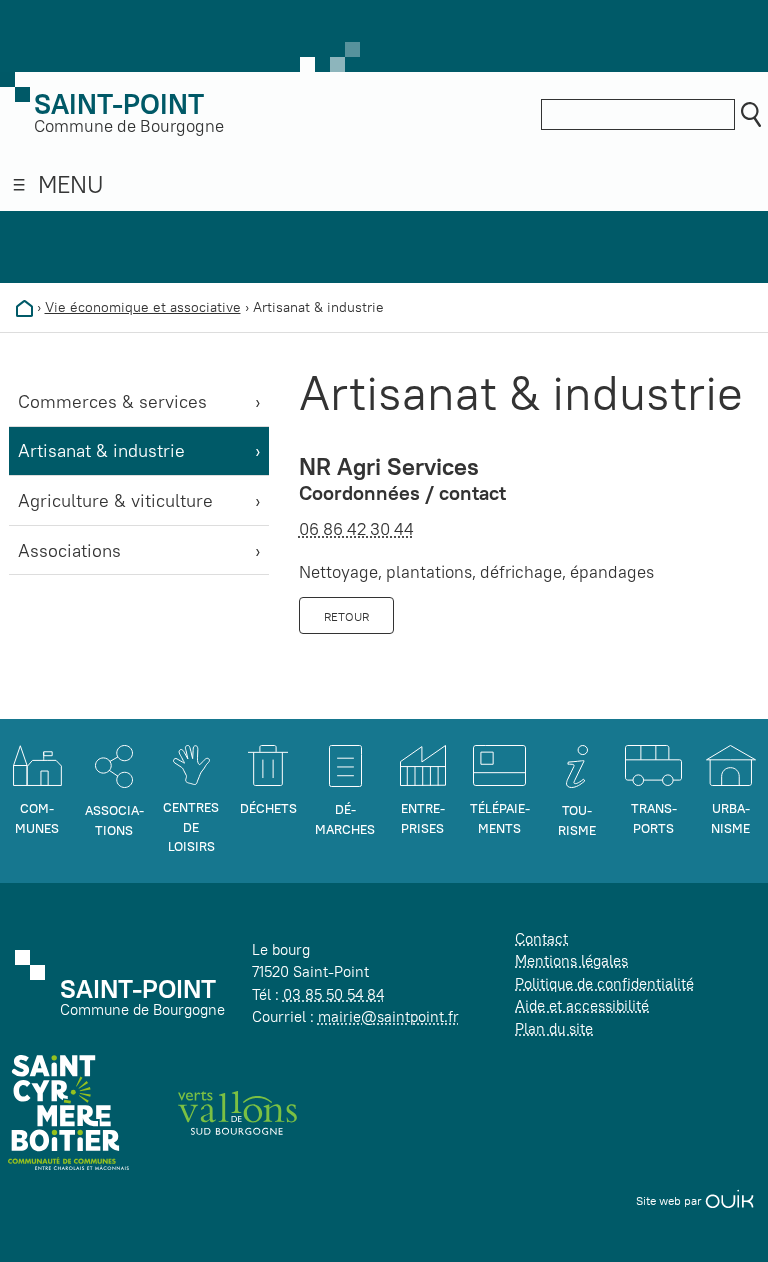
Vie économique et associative (143, 307)
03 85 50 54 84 (333, 994)
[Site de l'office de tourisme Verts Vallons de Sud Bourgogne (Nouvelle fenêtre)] (238, 1111)
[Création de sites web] (729, 1200)
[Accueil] (24, 307)
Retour (346, 616)
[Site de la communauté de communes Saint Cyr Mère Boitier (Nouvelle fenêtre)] (68, 1111)
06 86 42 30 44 (356, 529)
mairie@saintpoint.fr (388, 1016)
